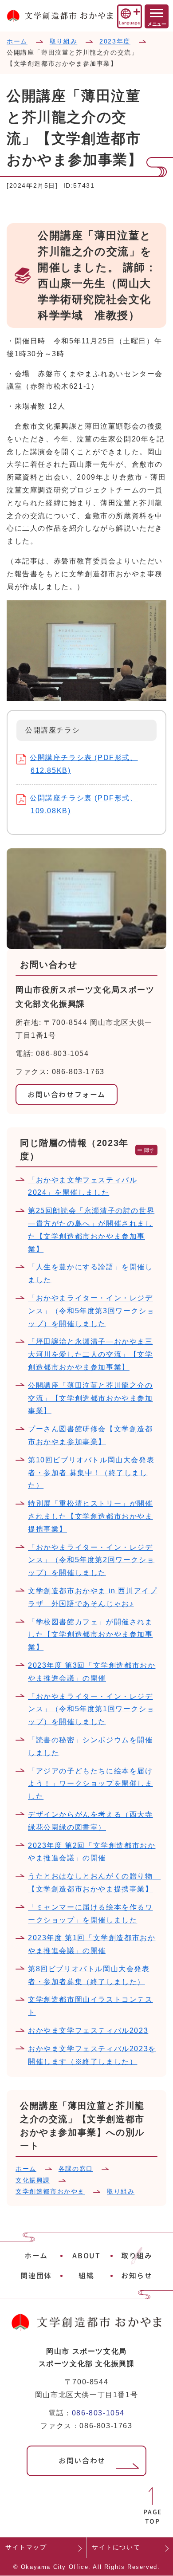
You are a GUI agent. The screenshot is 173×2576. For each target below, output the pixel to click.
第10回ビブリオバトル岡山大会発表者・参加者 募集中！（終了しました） (91, 1473)
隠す (150, 1150)
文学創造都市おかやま (50, 2191)
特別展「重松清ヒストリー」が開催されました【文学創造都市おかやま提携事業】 (90, 1516)
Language (129, 23)
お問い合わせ (82, 2461)
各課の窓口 (76, 2169)
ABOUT (86, 2256)
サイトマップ (26, 2547)
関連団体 (36, 2276)
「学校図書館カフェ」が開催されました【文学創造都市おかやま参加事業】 (90, 1635)
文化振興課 (33, 2180)
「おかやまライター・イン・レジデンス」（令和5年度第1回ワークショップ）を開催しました (91, 1709)
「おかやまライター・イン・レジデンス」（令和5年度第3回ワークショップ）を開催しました (91, 1311)
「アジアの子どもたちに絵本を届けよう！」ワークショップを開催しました (90, 1784)
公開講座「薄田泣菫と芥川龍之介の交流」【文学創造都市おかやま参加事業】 (90, 1398)
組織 (86, 2276)
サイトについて (116, 2547)
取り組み (63, 41)
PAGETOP (153, 2517)
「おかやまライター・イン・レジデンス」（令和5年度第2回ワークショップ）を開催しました (91, 1560)
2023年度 (115, 41)
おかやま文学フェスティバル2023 (88, 2030)
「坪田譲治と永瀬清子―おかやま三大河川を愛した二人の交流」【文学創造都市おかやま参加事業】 (90, 1354)
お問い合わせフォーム (67, 1095)
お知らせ (137, 2276)
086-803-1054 (98, 2413)
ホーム (17, 41)
